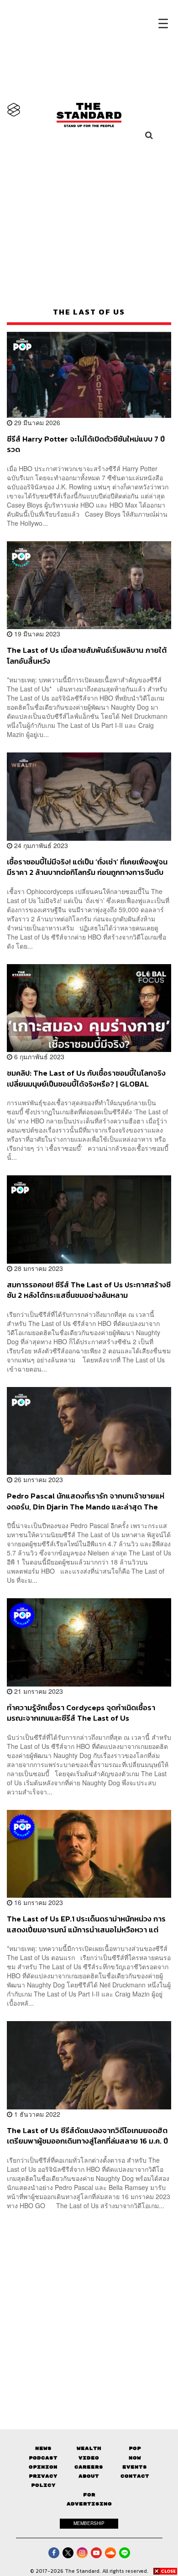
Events (135, 2467)
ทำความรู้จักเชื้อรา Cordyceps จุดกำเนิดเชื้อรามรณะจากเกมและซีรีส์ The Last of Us (81, 1713)
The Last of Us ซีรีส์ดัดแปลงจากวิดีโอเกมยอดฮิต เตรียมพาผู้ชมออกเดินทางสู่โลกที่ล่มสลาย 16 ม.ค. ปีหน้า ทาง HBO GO (87, 2136)
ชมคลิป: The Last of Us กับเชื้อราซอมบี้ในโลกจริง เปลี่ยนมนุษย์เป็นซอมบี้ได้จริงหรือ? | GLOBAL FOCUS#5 (86, 1078)
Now (135, 2458)
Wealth (89, 2448)
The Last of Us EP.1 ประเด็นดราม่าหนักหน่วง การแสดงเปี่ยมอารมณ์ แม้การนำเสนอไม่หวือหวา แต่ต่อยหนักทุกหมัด (86, 1924)
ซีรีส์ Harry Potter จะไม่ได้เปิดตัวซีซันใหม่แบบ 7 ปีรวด (86, 444)
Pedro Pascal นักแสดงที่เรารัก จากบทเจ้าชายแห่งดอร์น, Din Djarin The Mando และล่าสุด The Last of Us (86, 1501)
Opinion (43, 2467)
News (43, 2448)
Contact (135, 2476)
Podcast (43, 2458)
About (89, 2476)
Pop (135, 2448)
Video (89, 2458)
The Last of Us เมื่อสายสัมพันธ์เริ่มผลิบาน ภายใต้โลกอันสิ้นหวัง (87, 655)
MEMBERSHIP (89, 2523)
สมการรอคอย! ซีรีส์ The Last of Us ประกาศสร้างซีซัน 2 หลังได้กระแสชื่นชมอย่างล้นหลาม (89, 1290)
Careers (89, 2467)
